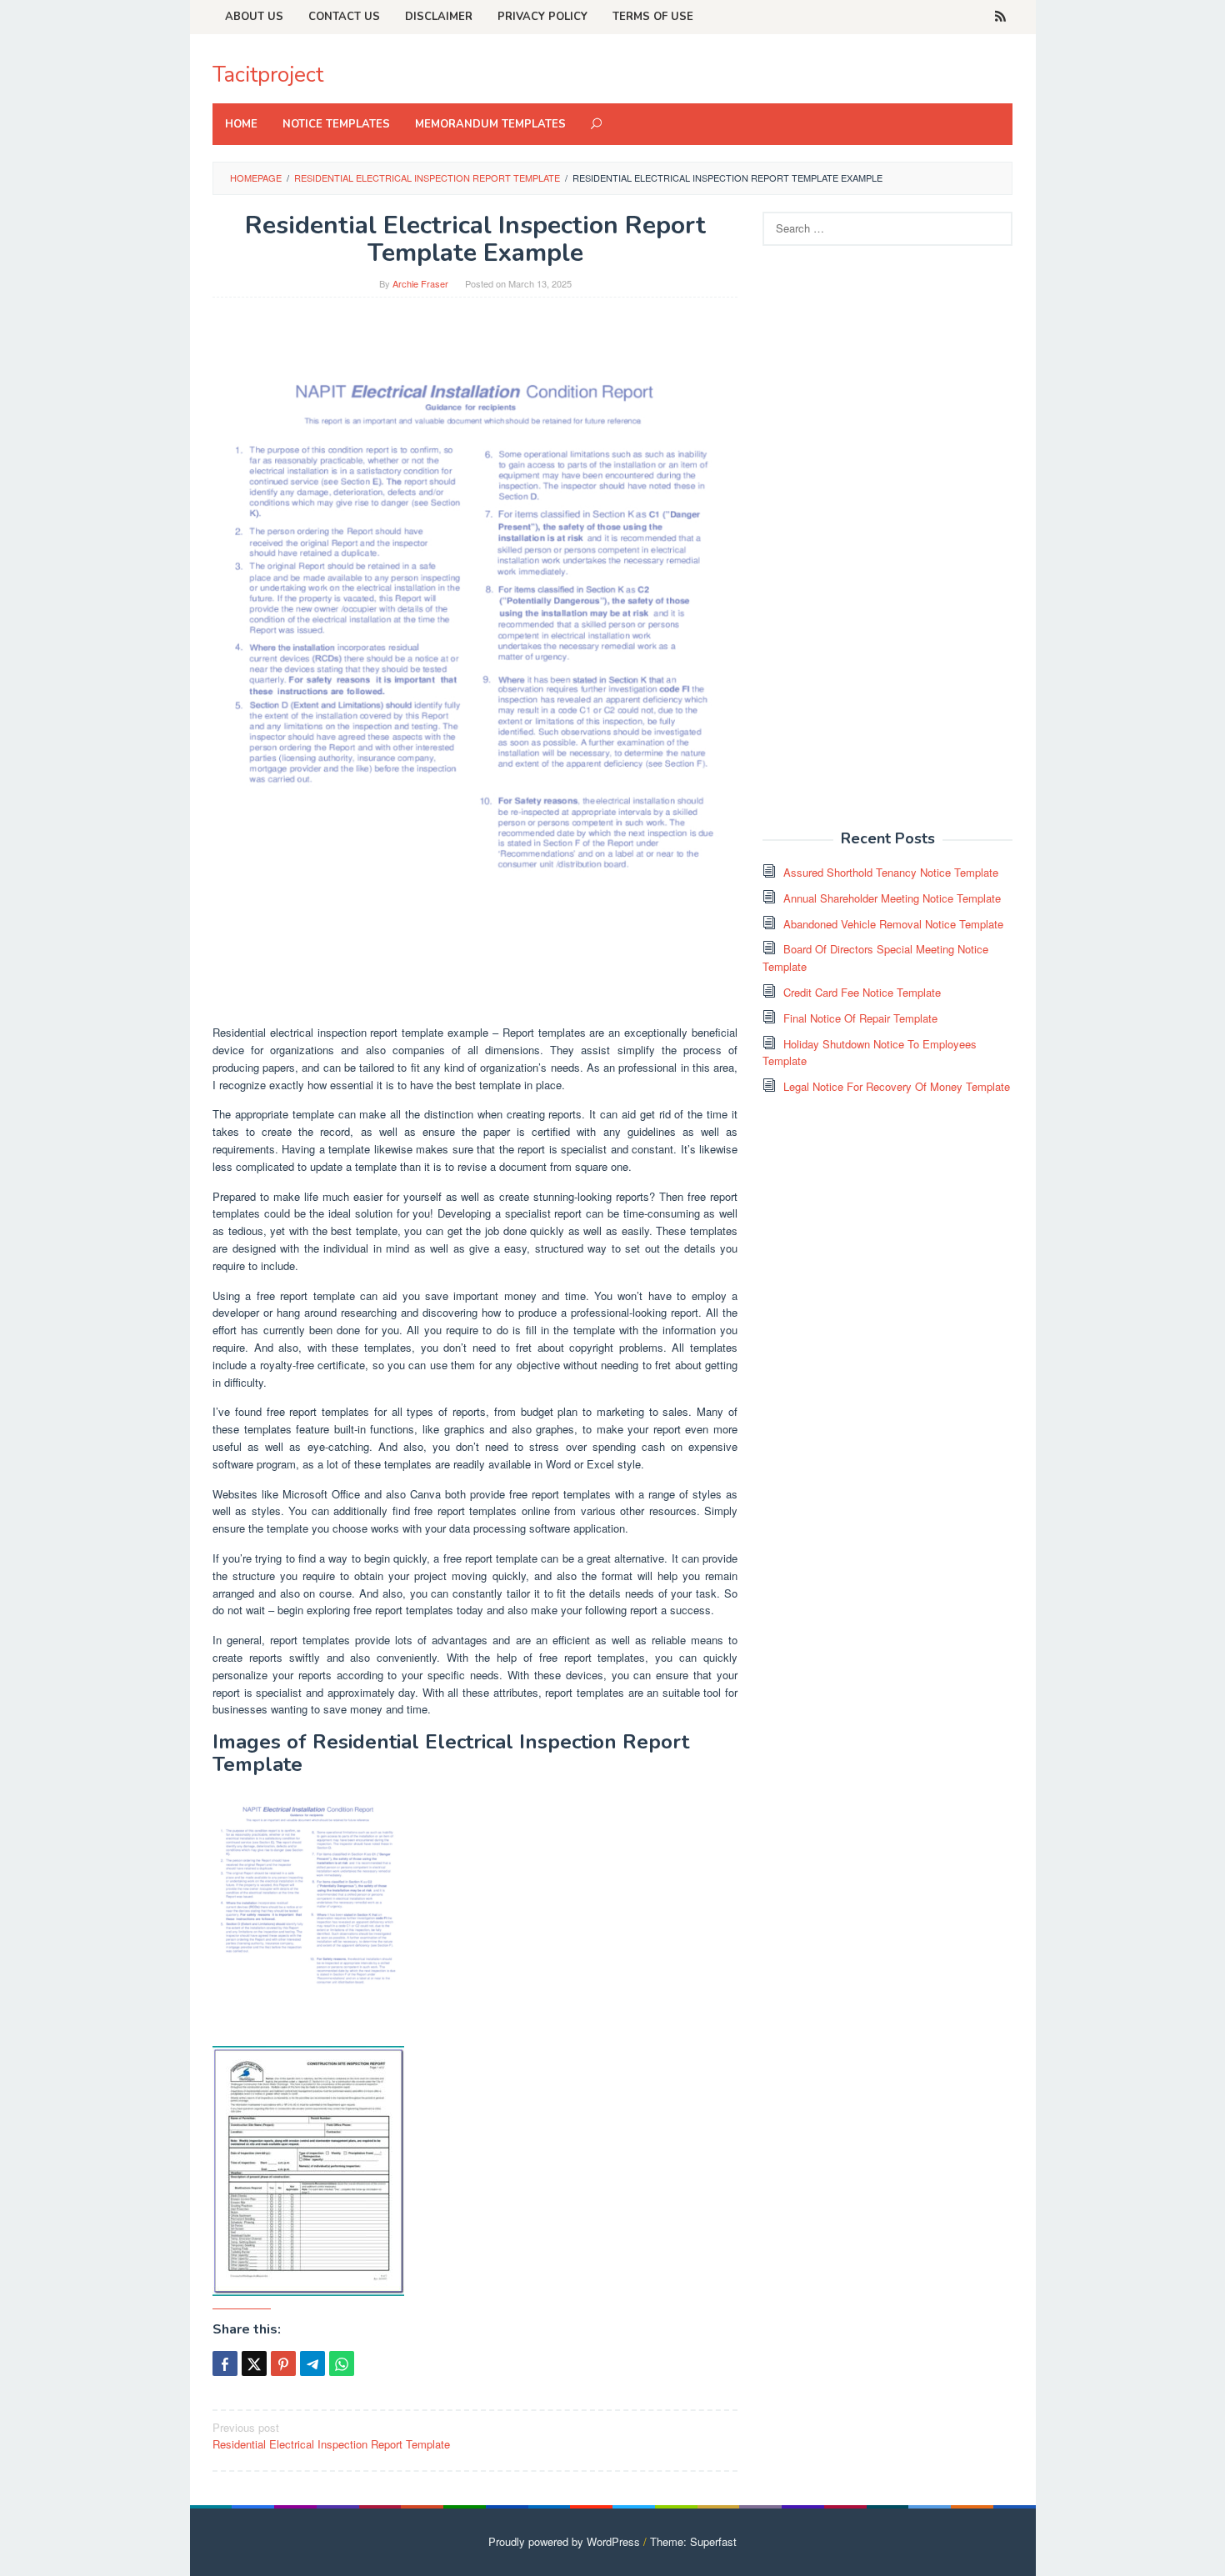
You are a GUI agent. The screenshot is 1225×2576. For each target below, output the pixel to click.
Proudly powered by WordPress (564, 2541)
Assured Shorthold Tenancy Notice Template (891, 872)
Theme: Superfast (693, 2541)
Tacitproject (268, 75)
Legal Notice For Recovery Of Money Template (897, 1086)
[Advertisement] (887, 547)
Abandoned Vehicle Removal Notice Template (893, 924)
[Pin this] (283, 2363)
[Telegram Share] (312, 2363)
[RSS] (1000, 17)
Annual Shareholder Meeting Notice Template (892, 898)
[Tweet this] (254, 2363)
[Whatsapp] (342, 2363)
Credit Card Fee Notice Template (862, 992)
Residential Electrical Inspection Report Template (331, 2436)
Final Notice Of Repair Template (860, 1018)
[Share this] (225, 2363)
